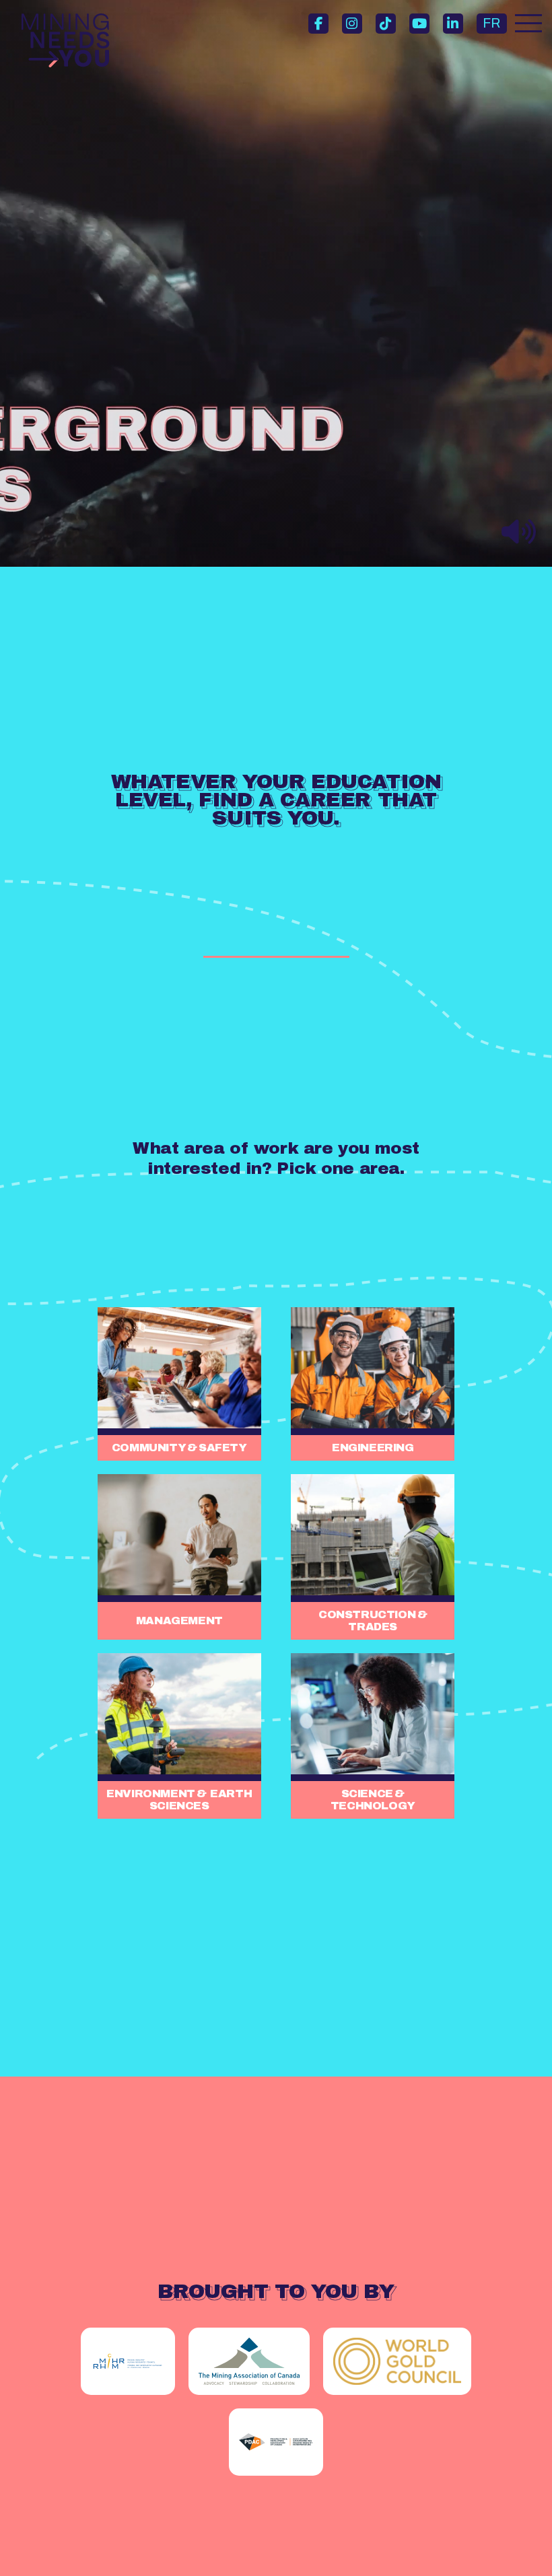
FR (491, 23)
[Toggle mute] (519, 533)
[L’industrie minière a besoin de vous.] (65, 40)
